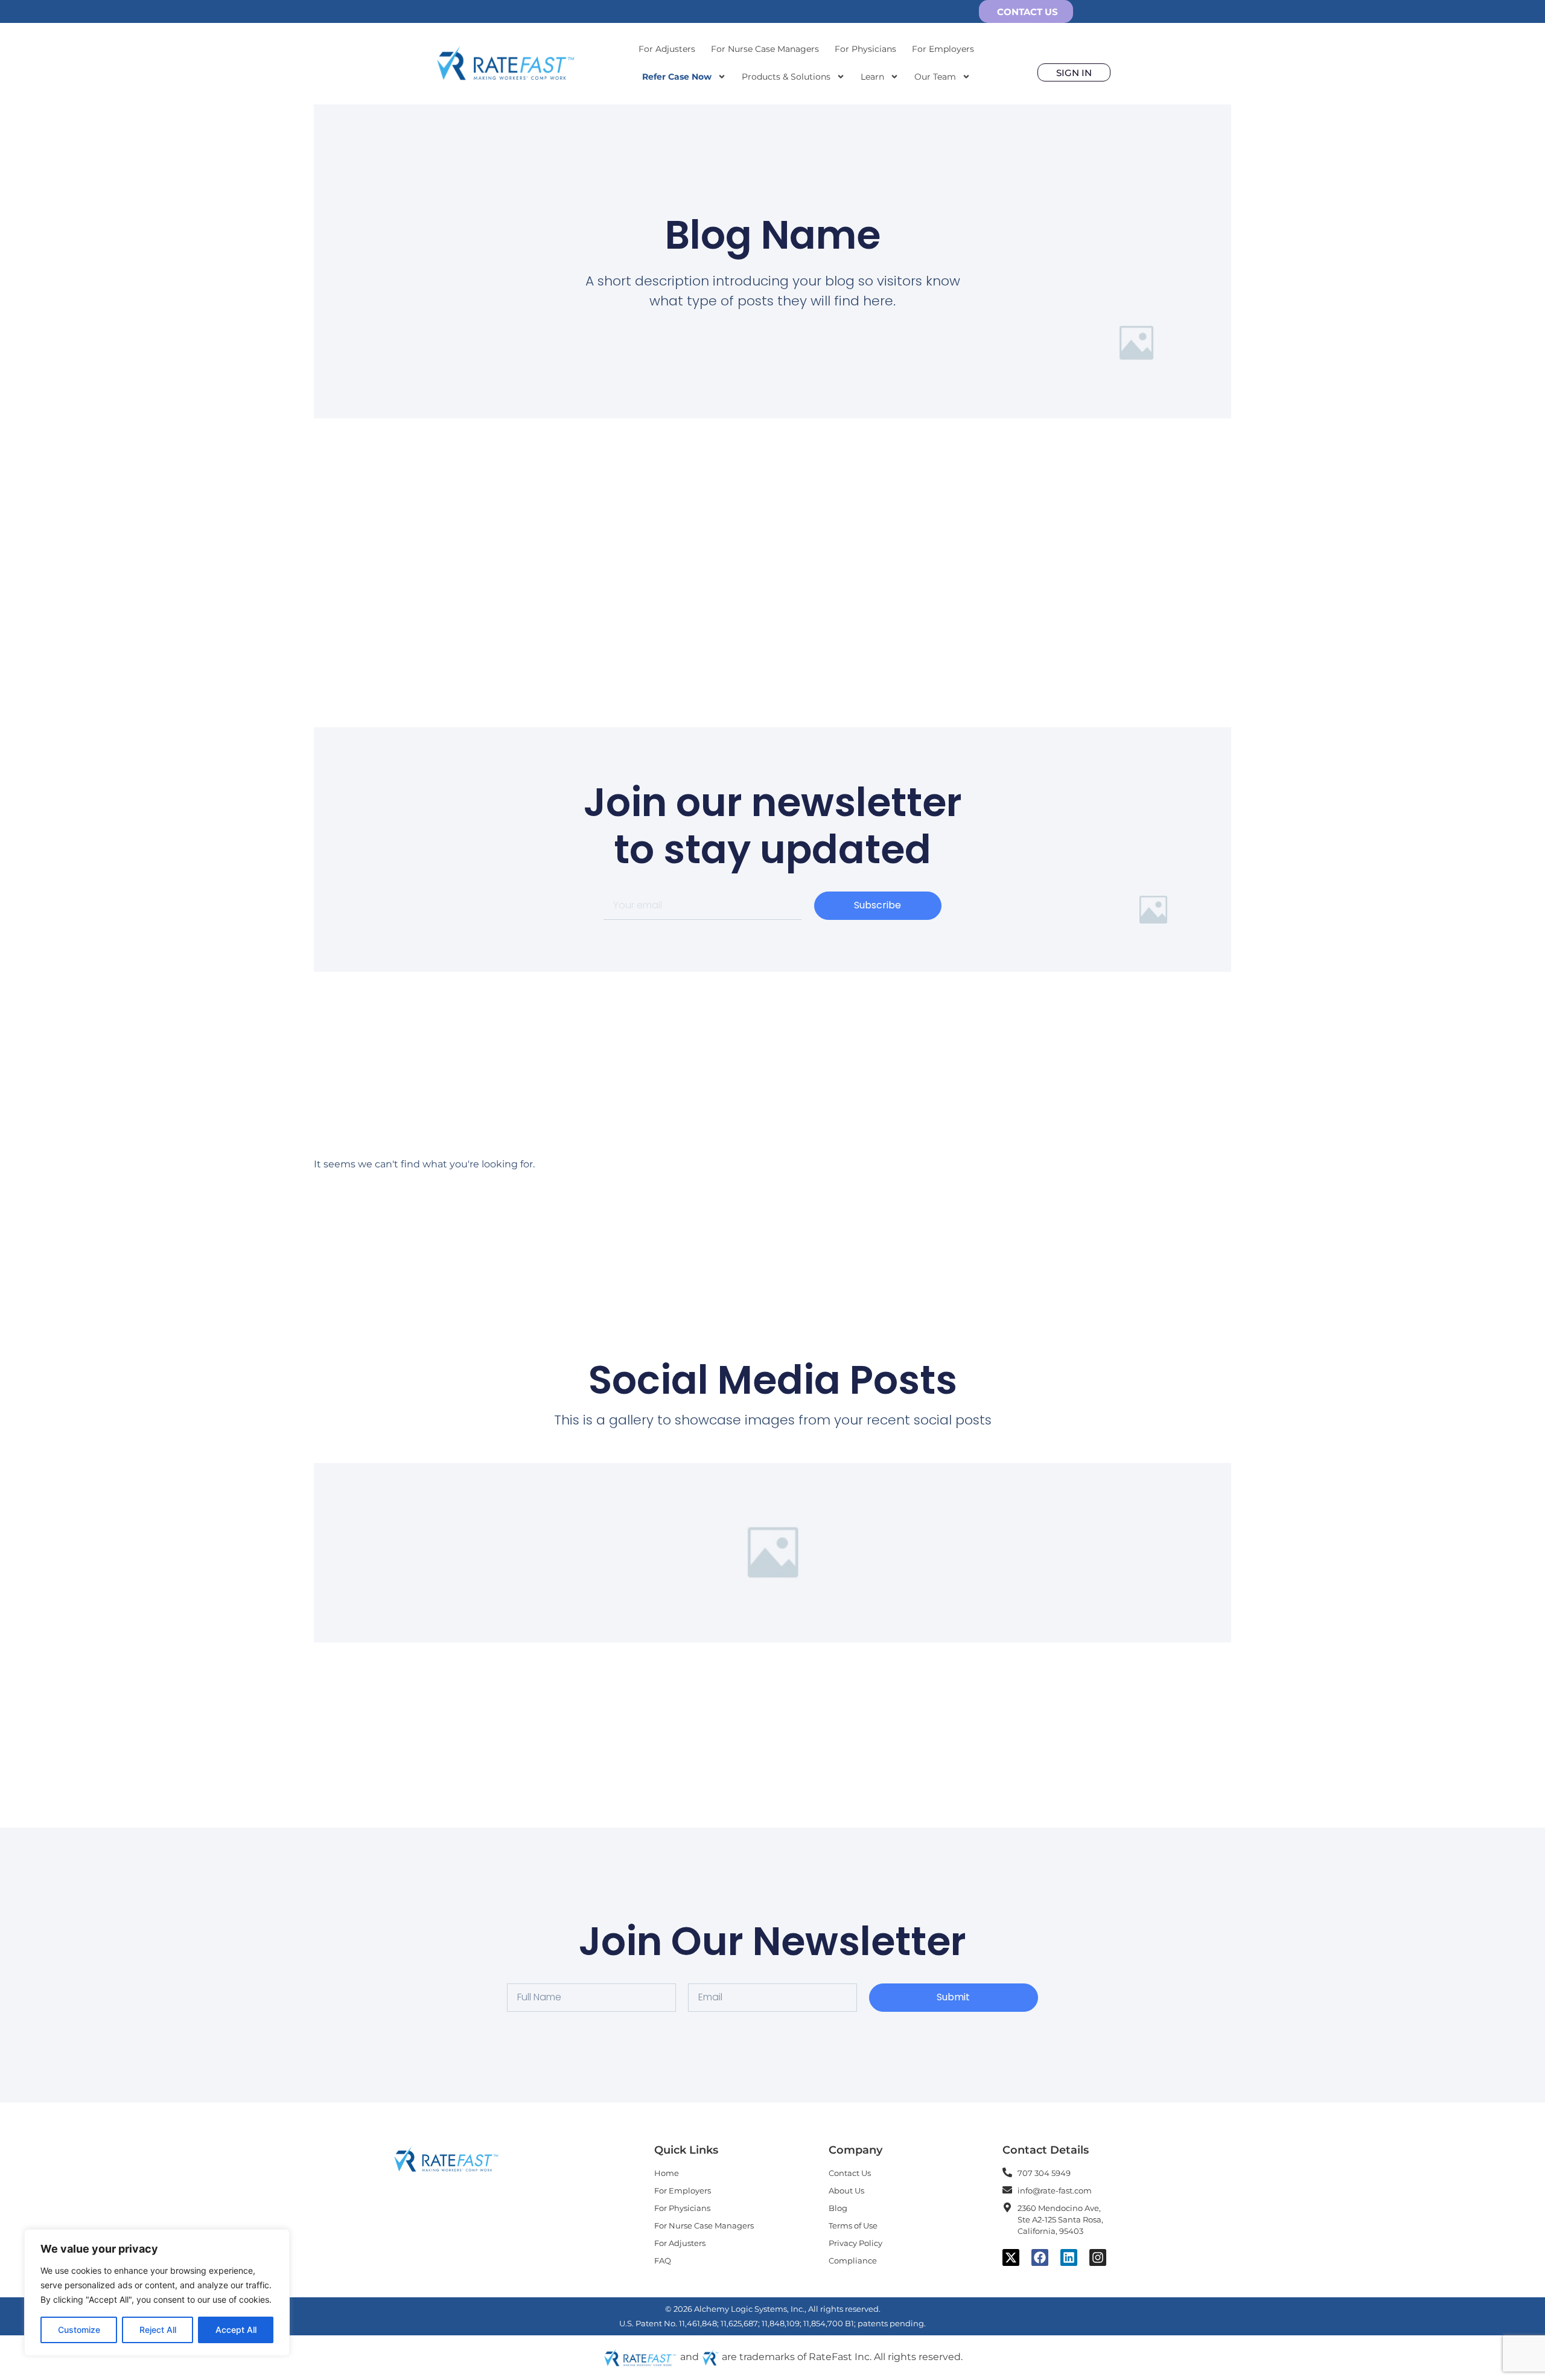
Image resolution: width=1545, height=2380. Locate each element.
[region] (157, 2292)
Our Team (935, 77)
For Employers (943, 49)
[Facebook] (1040, 2257)
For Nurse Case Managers (765, 49)
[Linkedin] (1069, 2257)
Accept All (236, 2330)
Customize (79, 2330)
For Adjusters (667, 49)
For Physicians (865, 49)
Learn (872, 77)
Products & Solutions (786, 77)
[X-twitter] (1011, 2257)
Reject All (158, 2330)
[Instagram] (1098, 2257)
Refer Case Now (677, 77)
